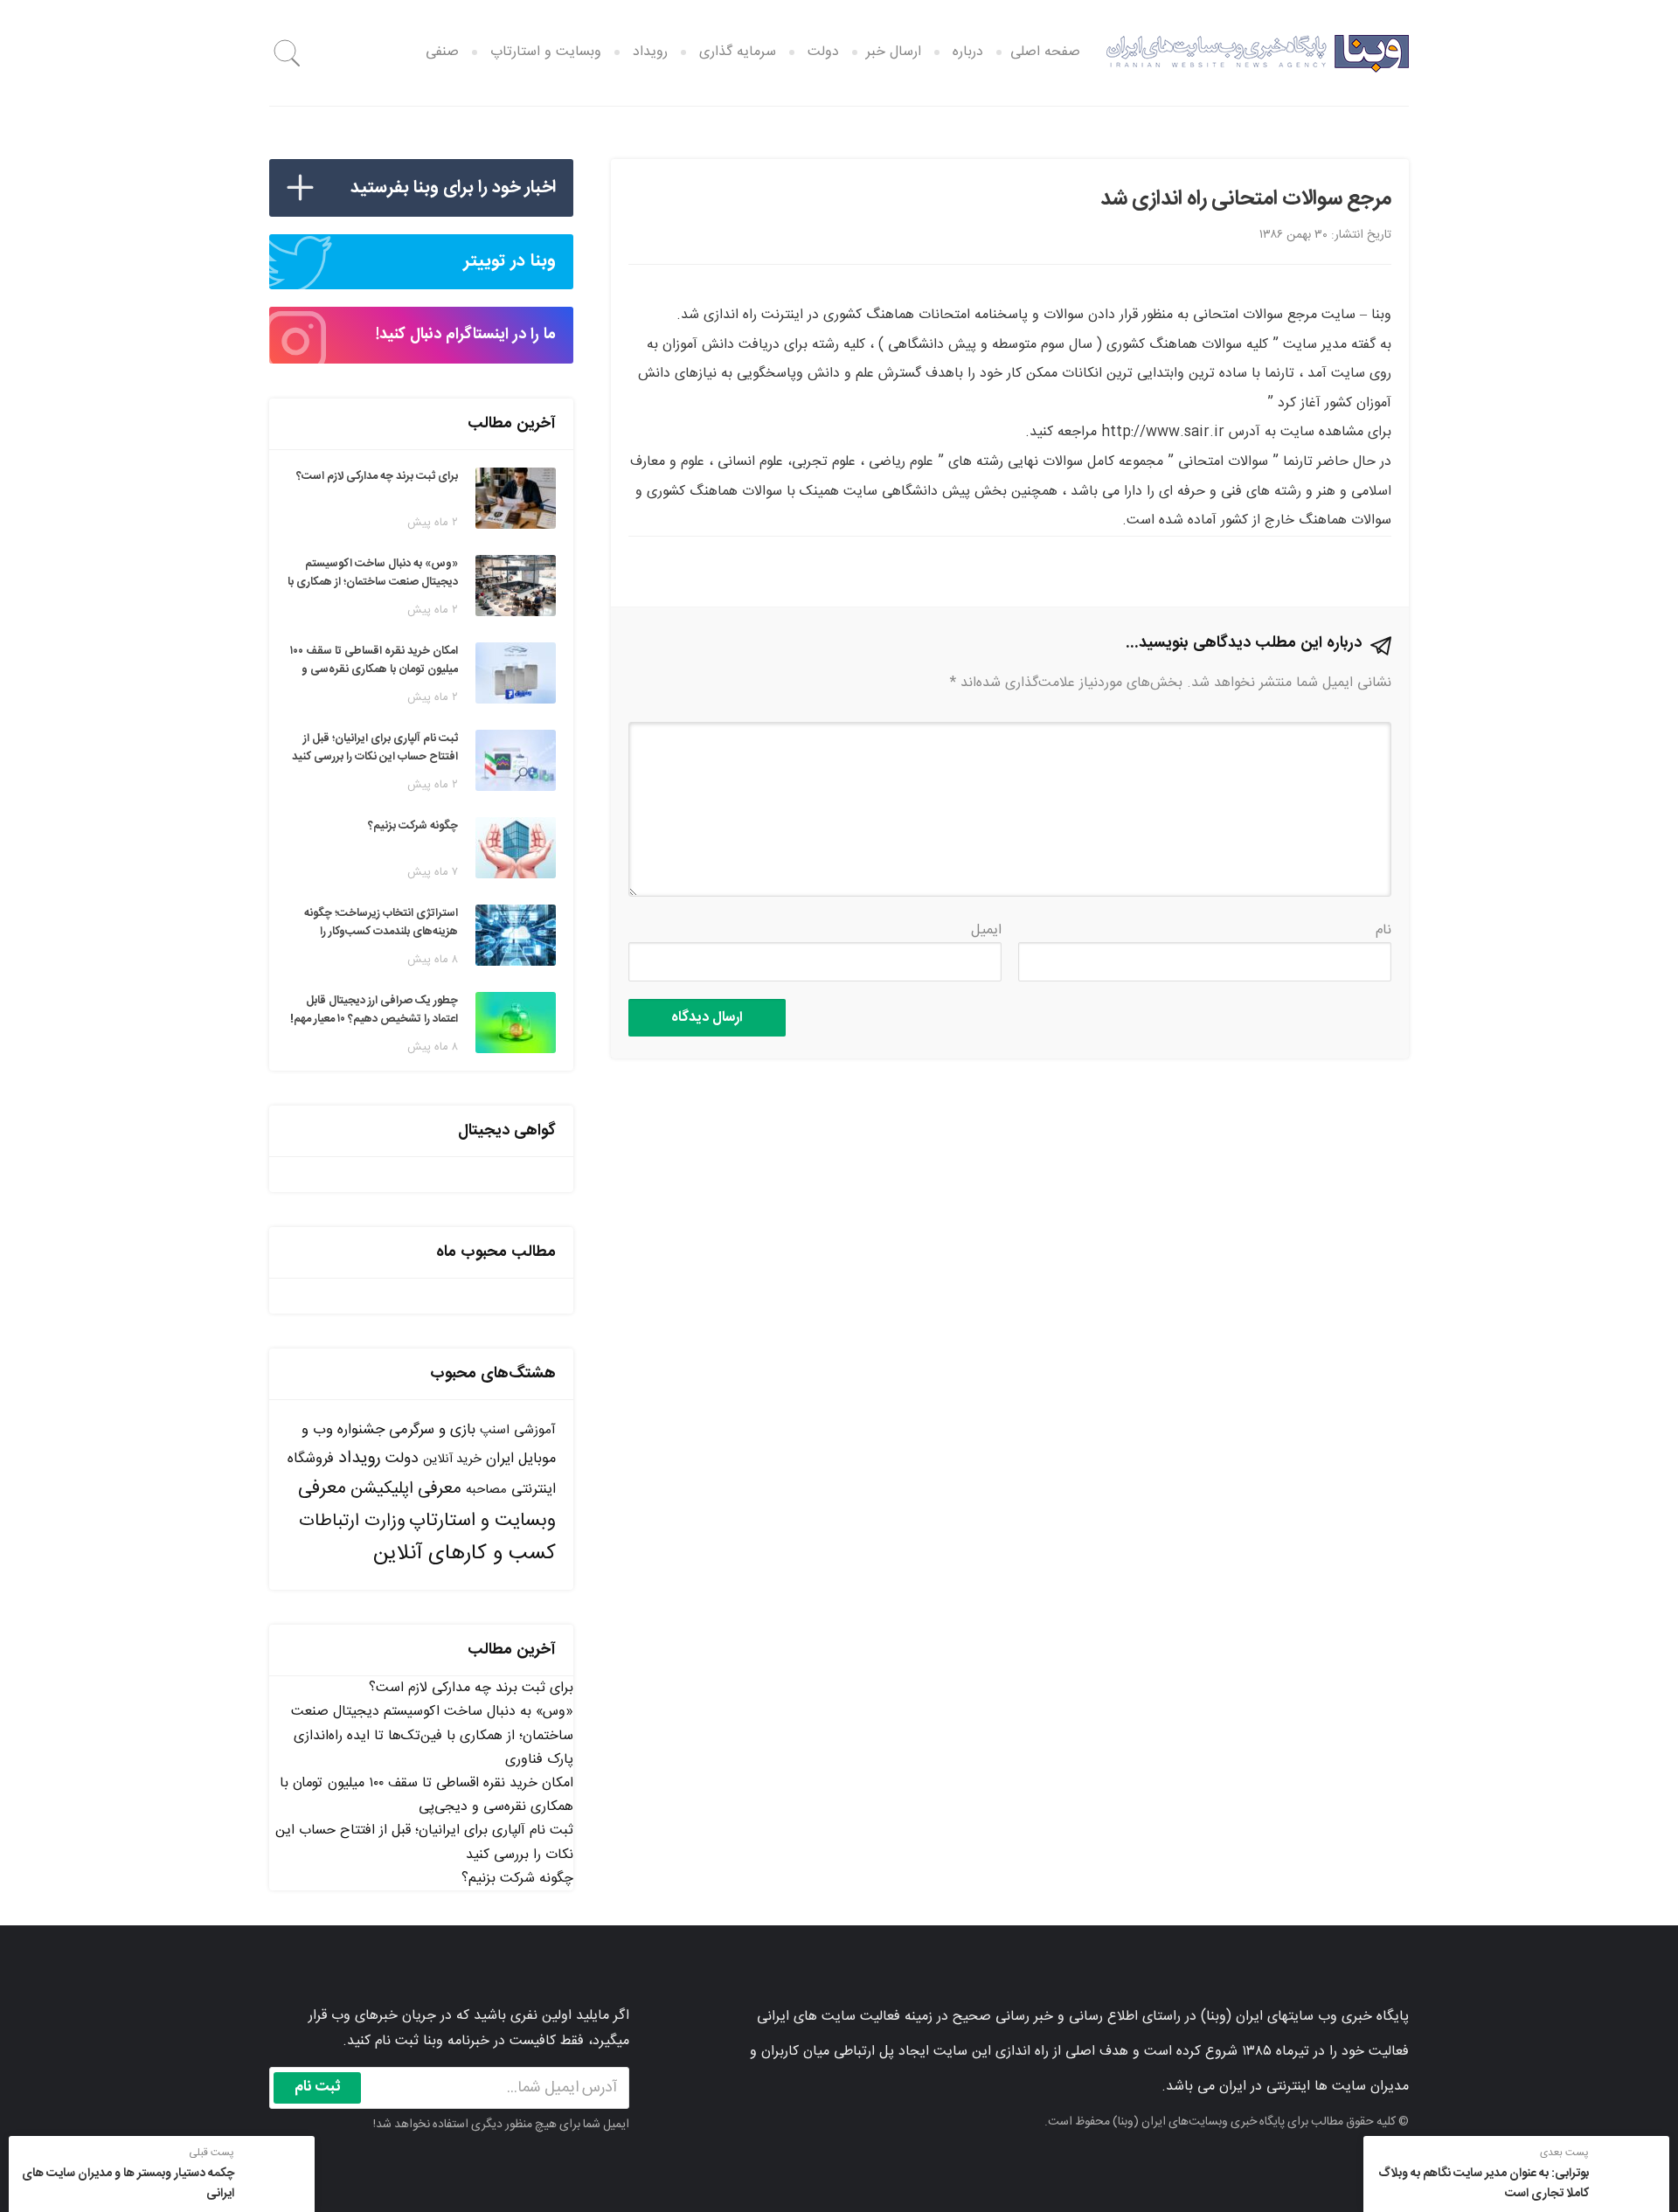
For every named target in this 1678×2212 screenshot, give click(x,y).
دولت (823, 52)
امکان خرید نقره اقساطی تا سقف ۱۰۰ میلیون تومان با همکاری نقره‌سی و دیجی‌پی (426, 1795)
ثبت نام (318, 2087)
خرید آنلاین (452, 1460)
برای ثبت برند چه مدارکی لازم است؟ (471, 1688)
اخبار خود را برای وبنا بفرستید (453, 187)
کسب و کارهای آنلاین (465, 1554)
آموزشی (535, 1430)
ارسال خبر (894, 52)
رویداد (650, 52)
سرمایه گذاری (738, 52)
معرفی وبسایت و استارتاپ (427, 1505)
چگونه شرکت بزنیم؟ (517, 1879)
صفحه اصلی (1045, 52)
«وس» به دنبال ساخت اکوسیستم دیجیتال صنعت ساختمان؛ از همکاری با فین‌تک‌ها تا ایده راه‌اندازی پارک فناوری (432, 1735)
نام (1383, 930)
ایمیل (986, 930)
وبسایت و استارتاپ (546, 52)
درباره (968, 52)
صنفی (442, 52)
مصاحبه (486, 1490)
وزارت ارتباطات (352, 1521)
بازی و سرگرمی (432, 1430)
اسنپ (495, 1430)
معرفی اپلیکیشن (406, 1489)
